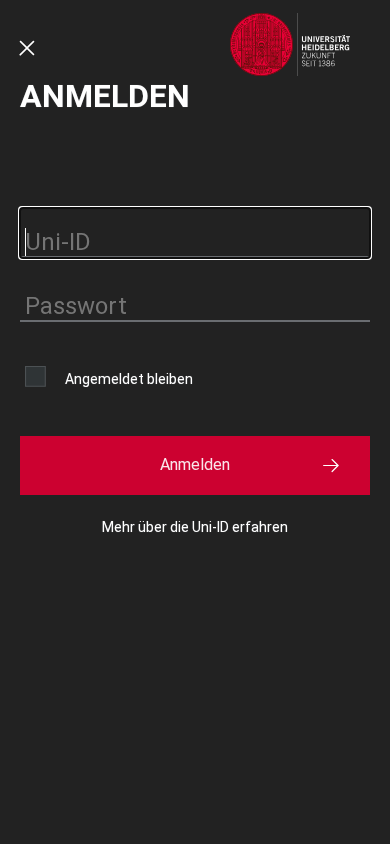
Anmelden (195, 464)
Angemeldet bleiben (129, 379)
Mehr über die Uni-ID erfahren (195, 527)
